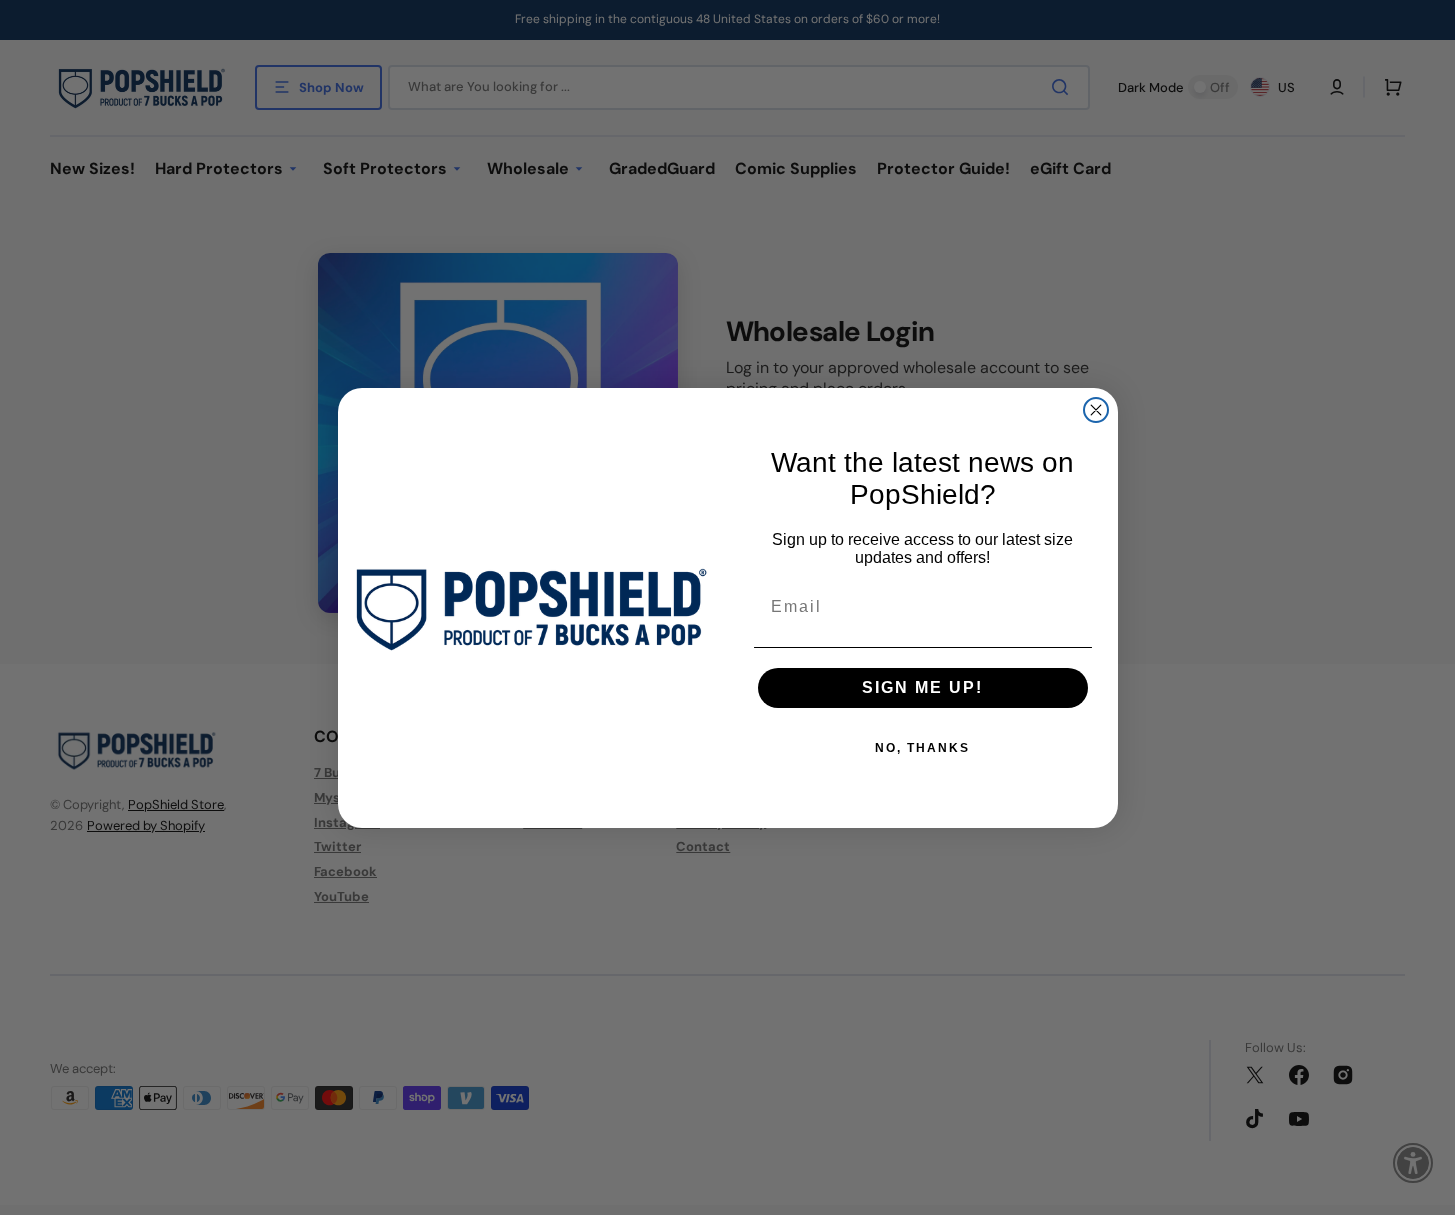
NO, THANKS (922, 748)
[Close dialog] (1096, 410)
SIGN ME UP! (922, 687)
